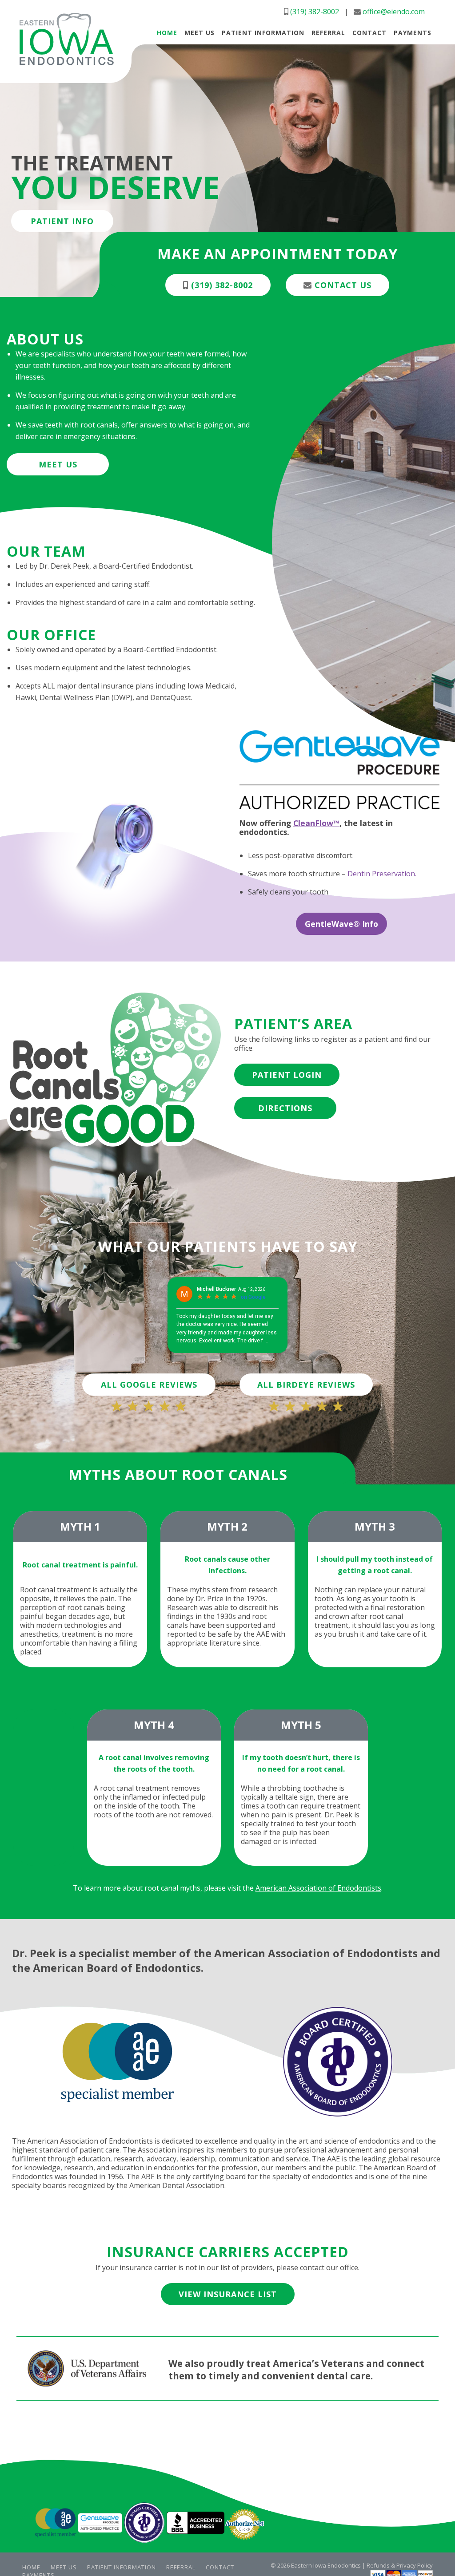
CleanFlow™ (316, 823)
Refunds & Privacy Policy (400, 2565)
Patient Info (62, 221)
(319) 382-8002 (315, 12)
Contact (220, 2567)
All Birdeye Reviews (306, 1385)
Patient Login (287, 1075)
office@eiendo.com (394, 12)
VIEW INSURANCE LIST (228, 2294)
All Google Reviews (149, 1385)
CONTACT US (342, 285)
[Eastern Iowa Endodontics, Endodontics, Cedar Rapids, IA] (196, 2524)
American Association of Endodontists (318, 1888)
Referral (181, 2567)
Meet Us (58, 464)
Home (31, 2567)
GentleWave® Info (341, 924)
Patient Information (122, 2567)
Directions (285, 1108)
